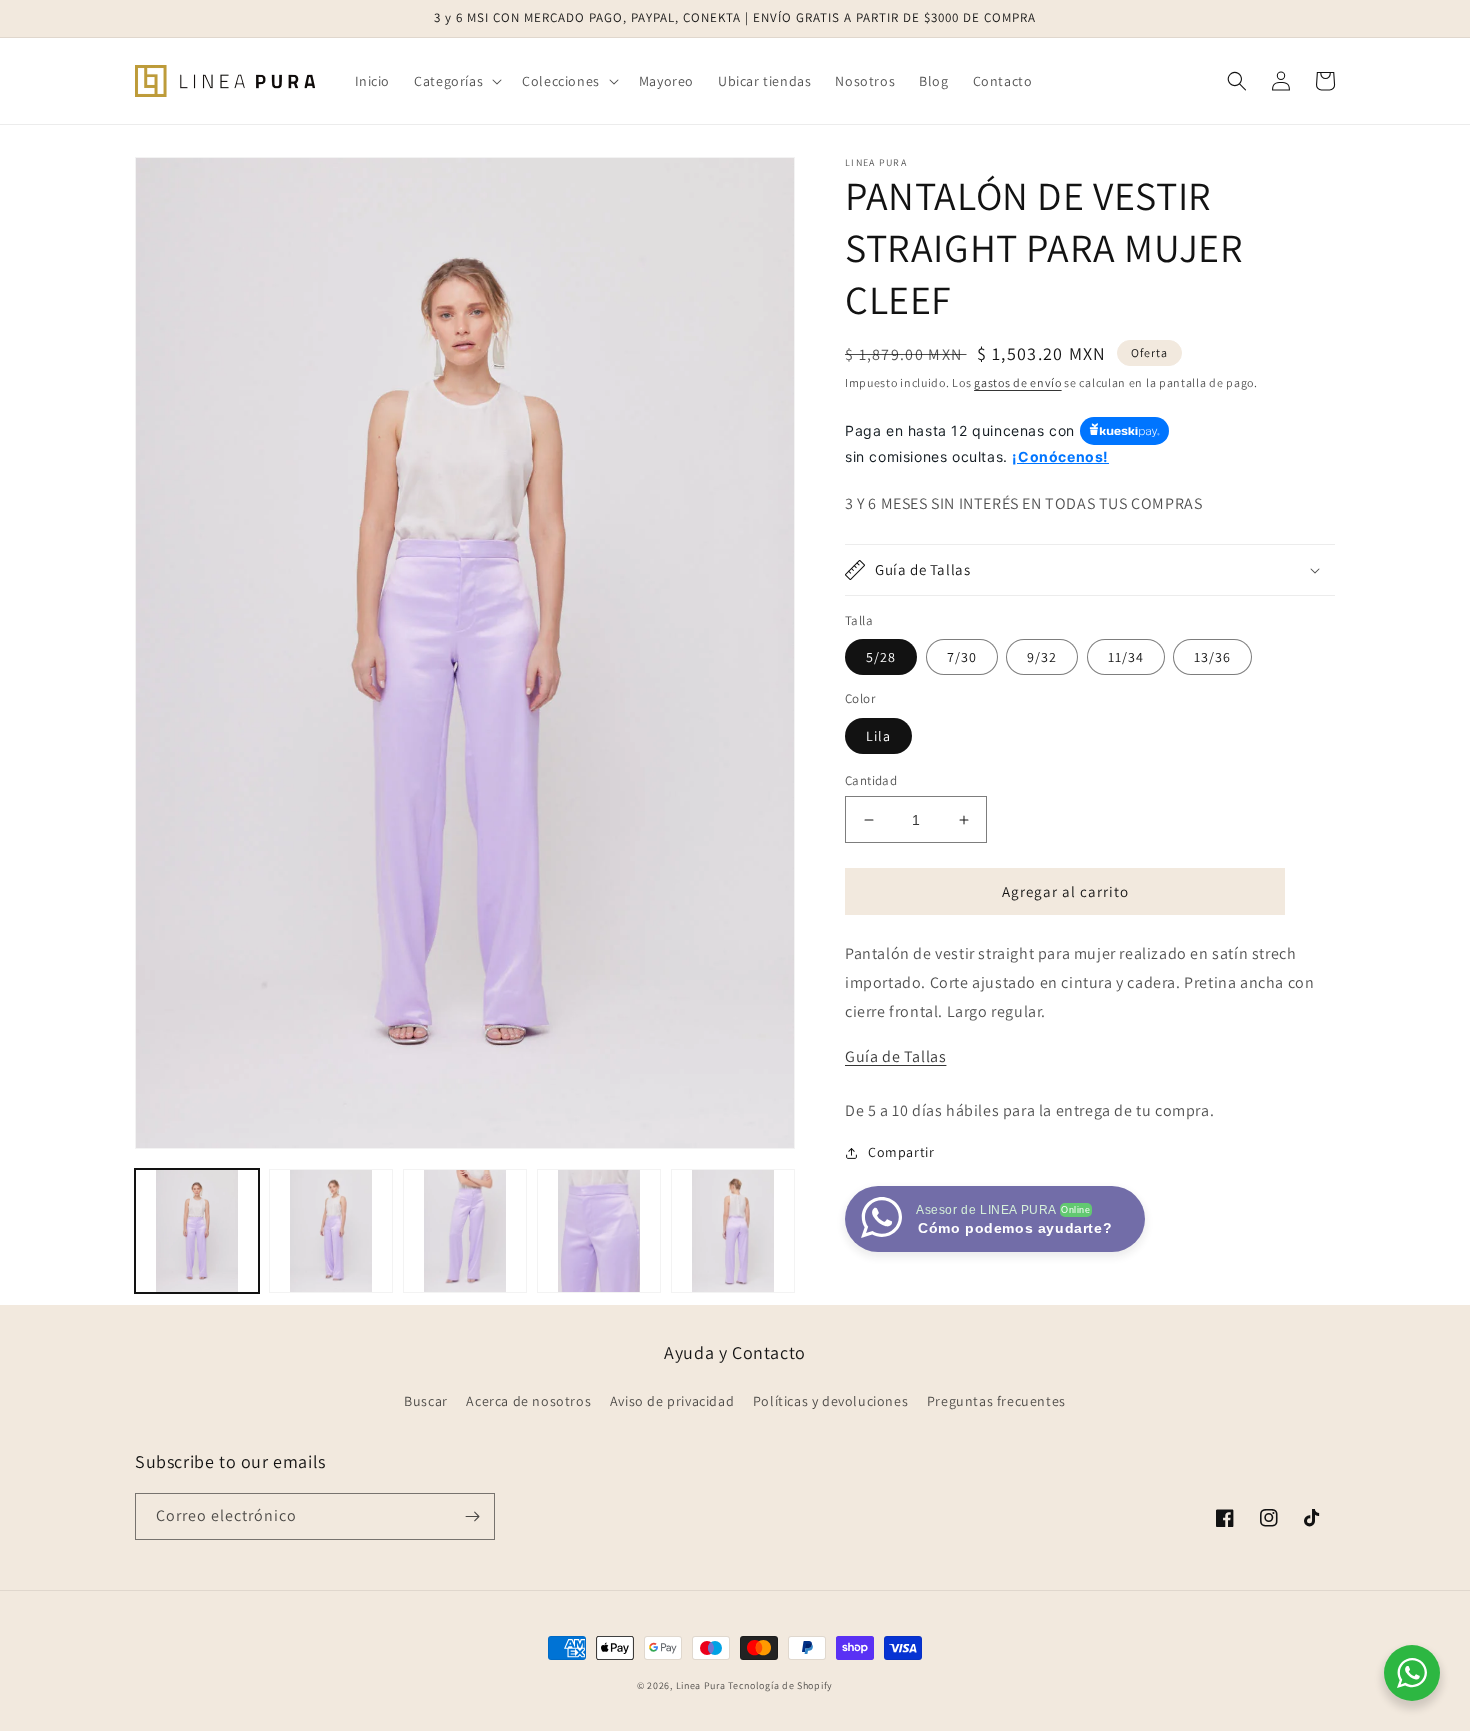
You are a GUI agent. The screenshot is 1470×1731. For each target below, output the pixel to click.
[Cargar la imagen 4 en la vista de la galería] (599, 1231)
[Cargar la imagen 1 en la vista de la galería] (197, 1231)
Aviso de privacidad (672, 1401)
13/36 (1212, 657)
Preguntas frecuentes (996, 1401)
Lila (878, 736)
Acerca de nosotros (528, 1401)
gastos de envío (1018, 382)
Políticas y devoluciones (830, 1401)
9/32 (1042, 657)
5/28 (881, 657)
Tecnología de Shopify (780, 1685)
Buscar (426, 1401)
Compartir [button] (901, 1152)
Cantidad (871, 780)
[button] (456, 81)
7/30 (962, 657)
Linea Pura (701, 1685)
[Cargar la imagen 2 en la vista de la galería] (331, 1231)
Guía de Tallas (895, 1056)
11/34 (1126, 657)
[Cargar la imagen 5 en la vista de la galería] (733, 1231)
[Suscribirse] (472, 1516)
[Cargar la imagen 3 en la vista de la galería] (465, 1231)
